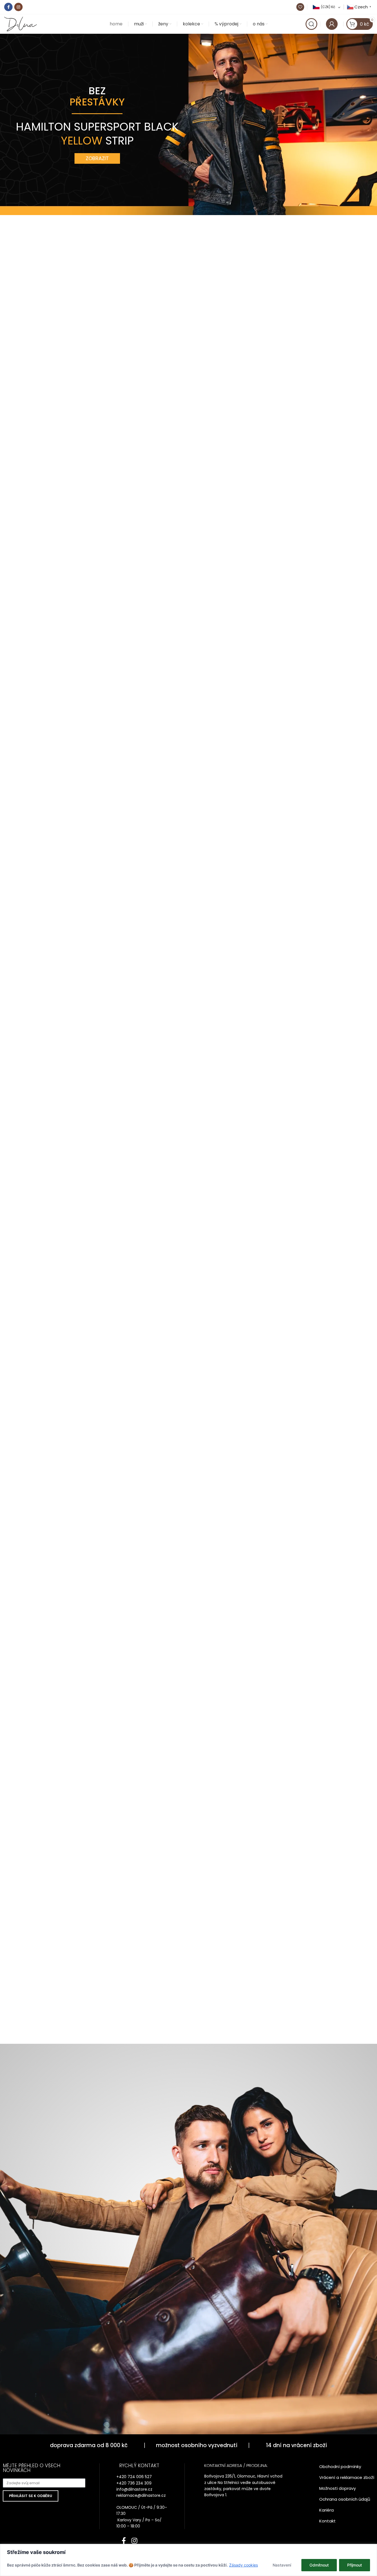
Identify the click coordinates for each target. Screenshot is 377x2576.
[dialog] (189, 2560)
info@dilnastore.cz (134, 2489)
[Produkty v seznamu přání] (300, 7)
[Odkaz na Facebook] (8, 7)
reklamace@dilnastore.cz (141, 2495)
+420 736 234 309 (134, 2483)
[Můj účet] (332, 24)
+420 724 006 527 (134, 2477)
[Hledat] (311, 24)
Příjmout (355, 2565)
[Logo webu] (21, 24)
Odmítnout (319, 2565)
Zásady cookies (243, 2565)
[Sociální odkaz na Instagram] (18, 7)
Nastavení (282, 2565)
